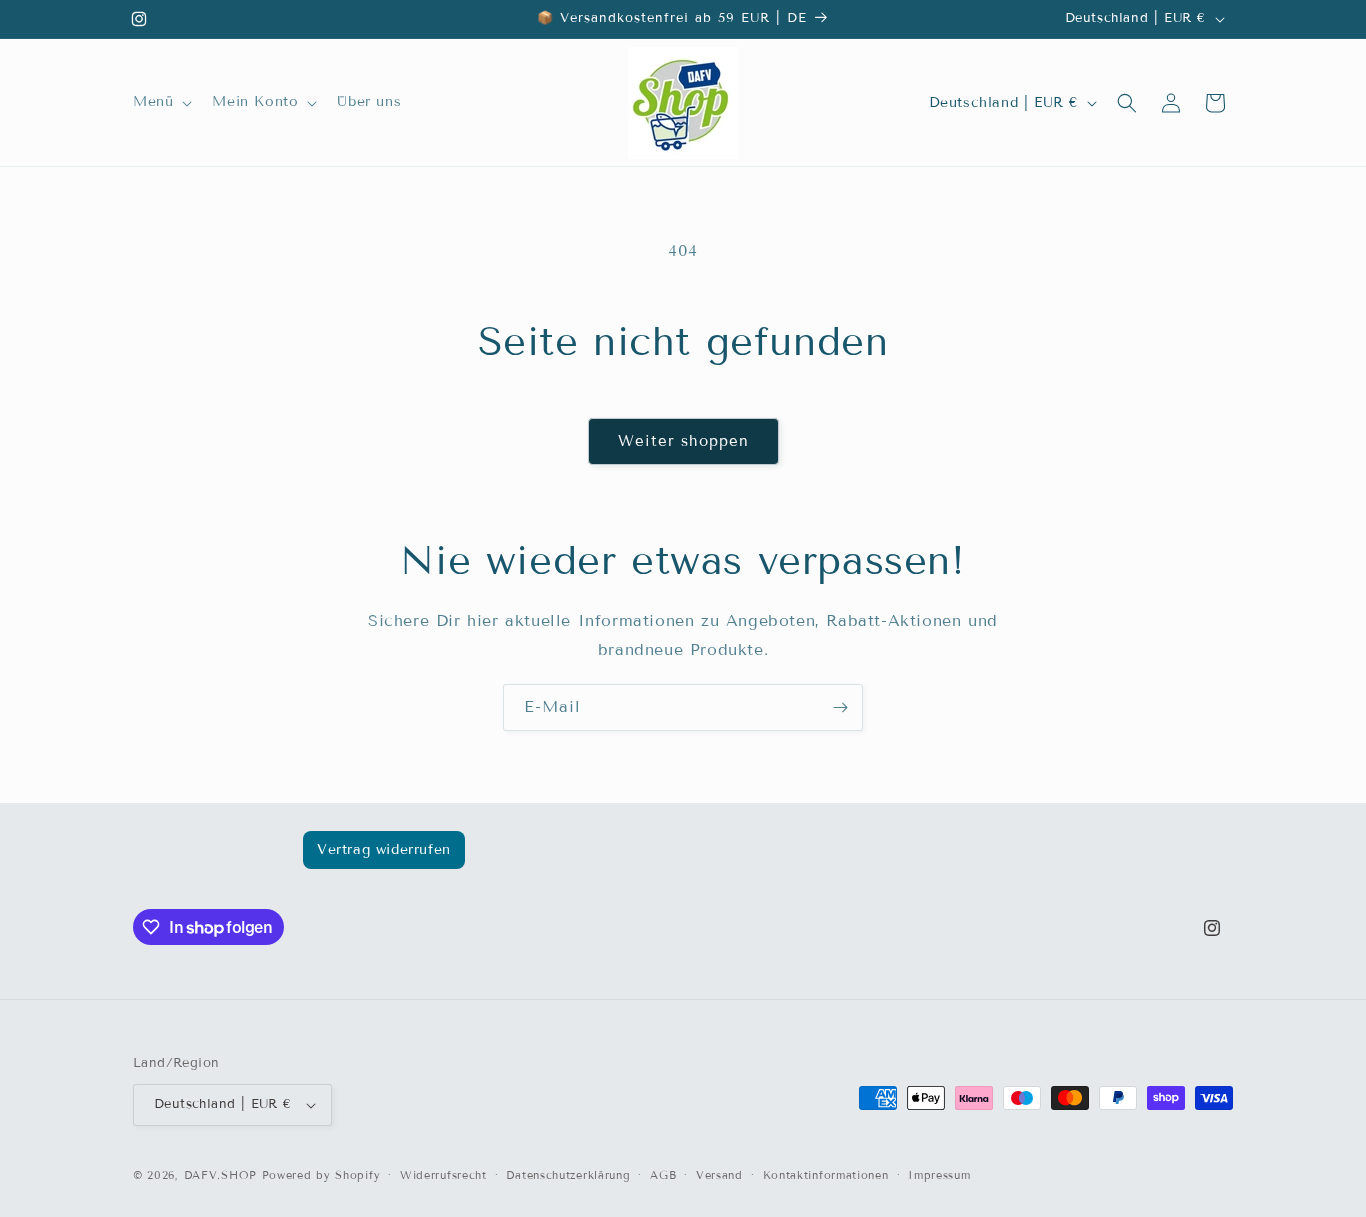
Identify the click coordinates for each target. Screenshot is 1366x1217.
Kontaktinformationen (826, 1175)
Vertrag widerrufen (384, 849)
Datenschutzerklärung (568, 1175)
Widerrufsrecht (443, 1175)
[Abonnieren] (840, 707)
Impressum (939, 1175)
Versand (719, 1175)
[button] (160, 102)
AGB (663, 1175)
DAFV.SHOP (220, 1175)
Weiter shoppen (683, 441)
